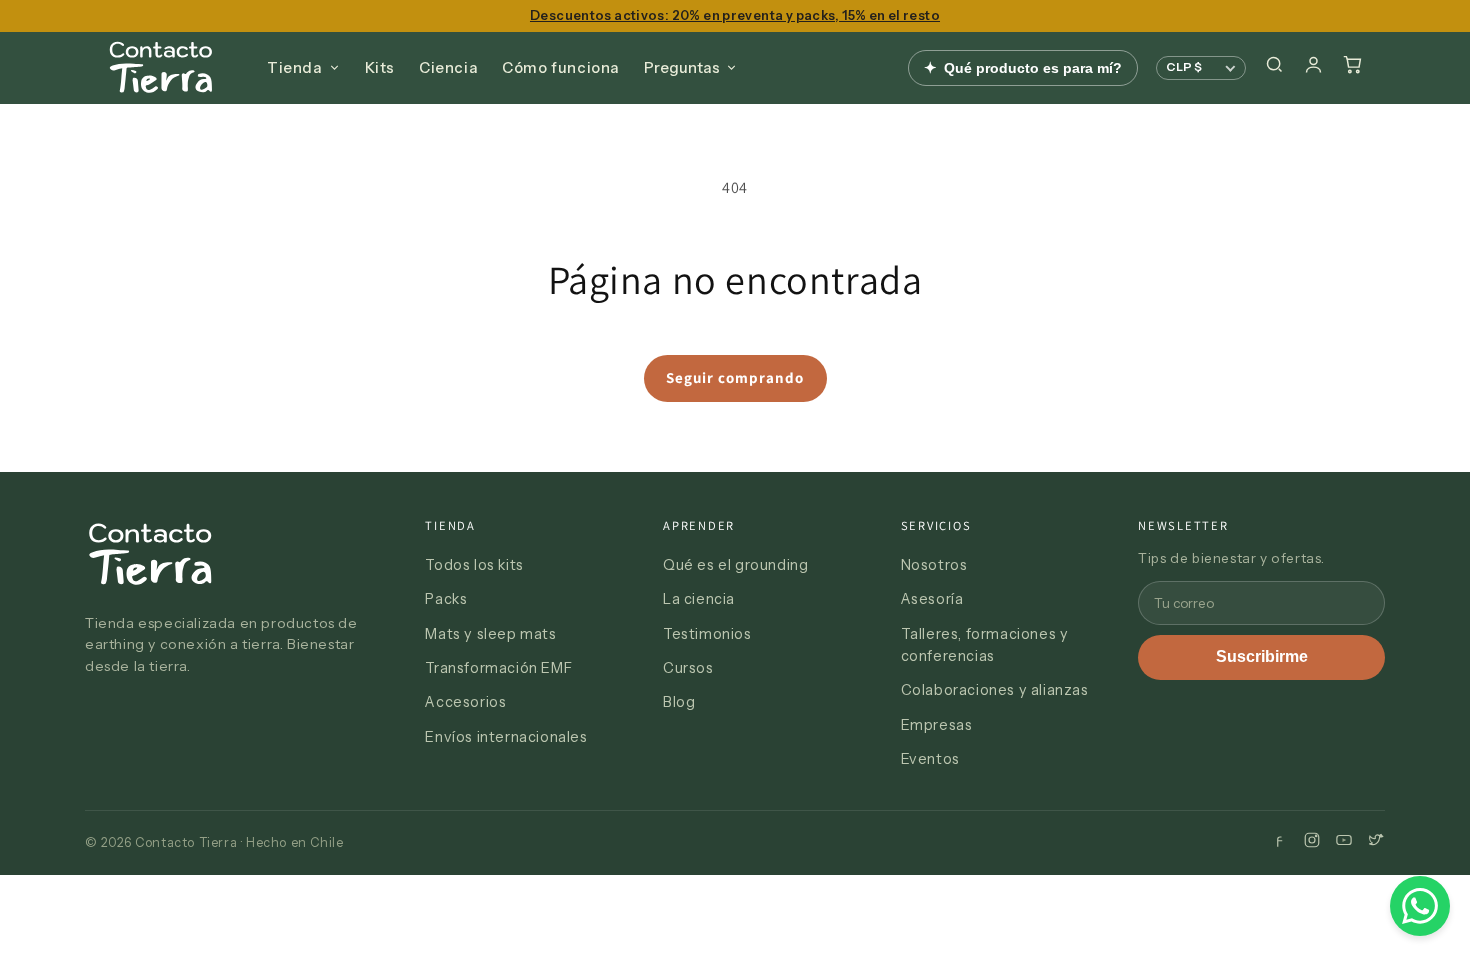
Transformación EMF (498, 668)
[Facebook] (1280, 842)
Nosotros (934, 565)
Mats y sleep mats (490, 634)
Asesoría (932, 599)
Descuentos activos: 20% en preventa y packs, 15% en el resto (735, 15)
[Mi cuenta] (1313, 68)
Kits (380, 68)
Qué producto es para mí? (1023, 67)
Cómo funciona (561, 68)
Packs (446, 599)
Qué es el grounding (735, 565)
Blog (679, 702)
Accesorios (465, 702)
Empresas (937, 725)
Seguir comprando (735, 377)
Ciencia (448, 68)
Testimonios (707, 634)
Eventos (930, 759)
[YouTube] (1344, 842)
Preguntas (682, 68)
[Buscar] (1274, 68)
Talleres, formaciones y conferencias (985, 645)
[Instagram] (1312, 842)
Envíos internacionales (506, 737)
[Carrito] (1352, 68)
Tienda (295, 68)
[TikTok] (1376, 842)
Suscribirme (1262, 656)
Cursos (688, 668)
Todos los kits (474, 565)
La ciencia (699, 599)
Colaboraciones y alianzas (995, 690)
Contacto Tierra (161, 68)
